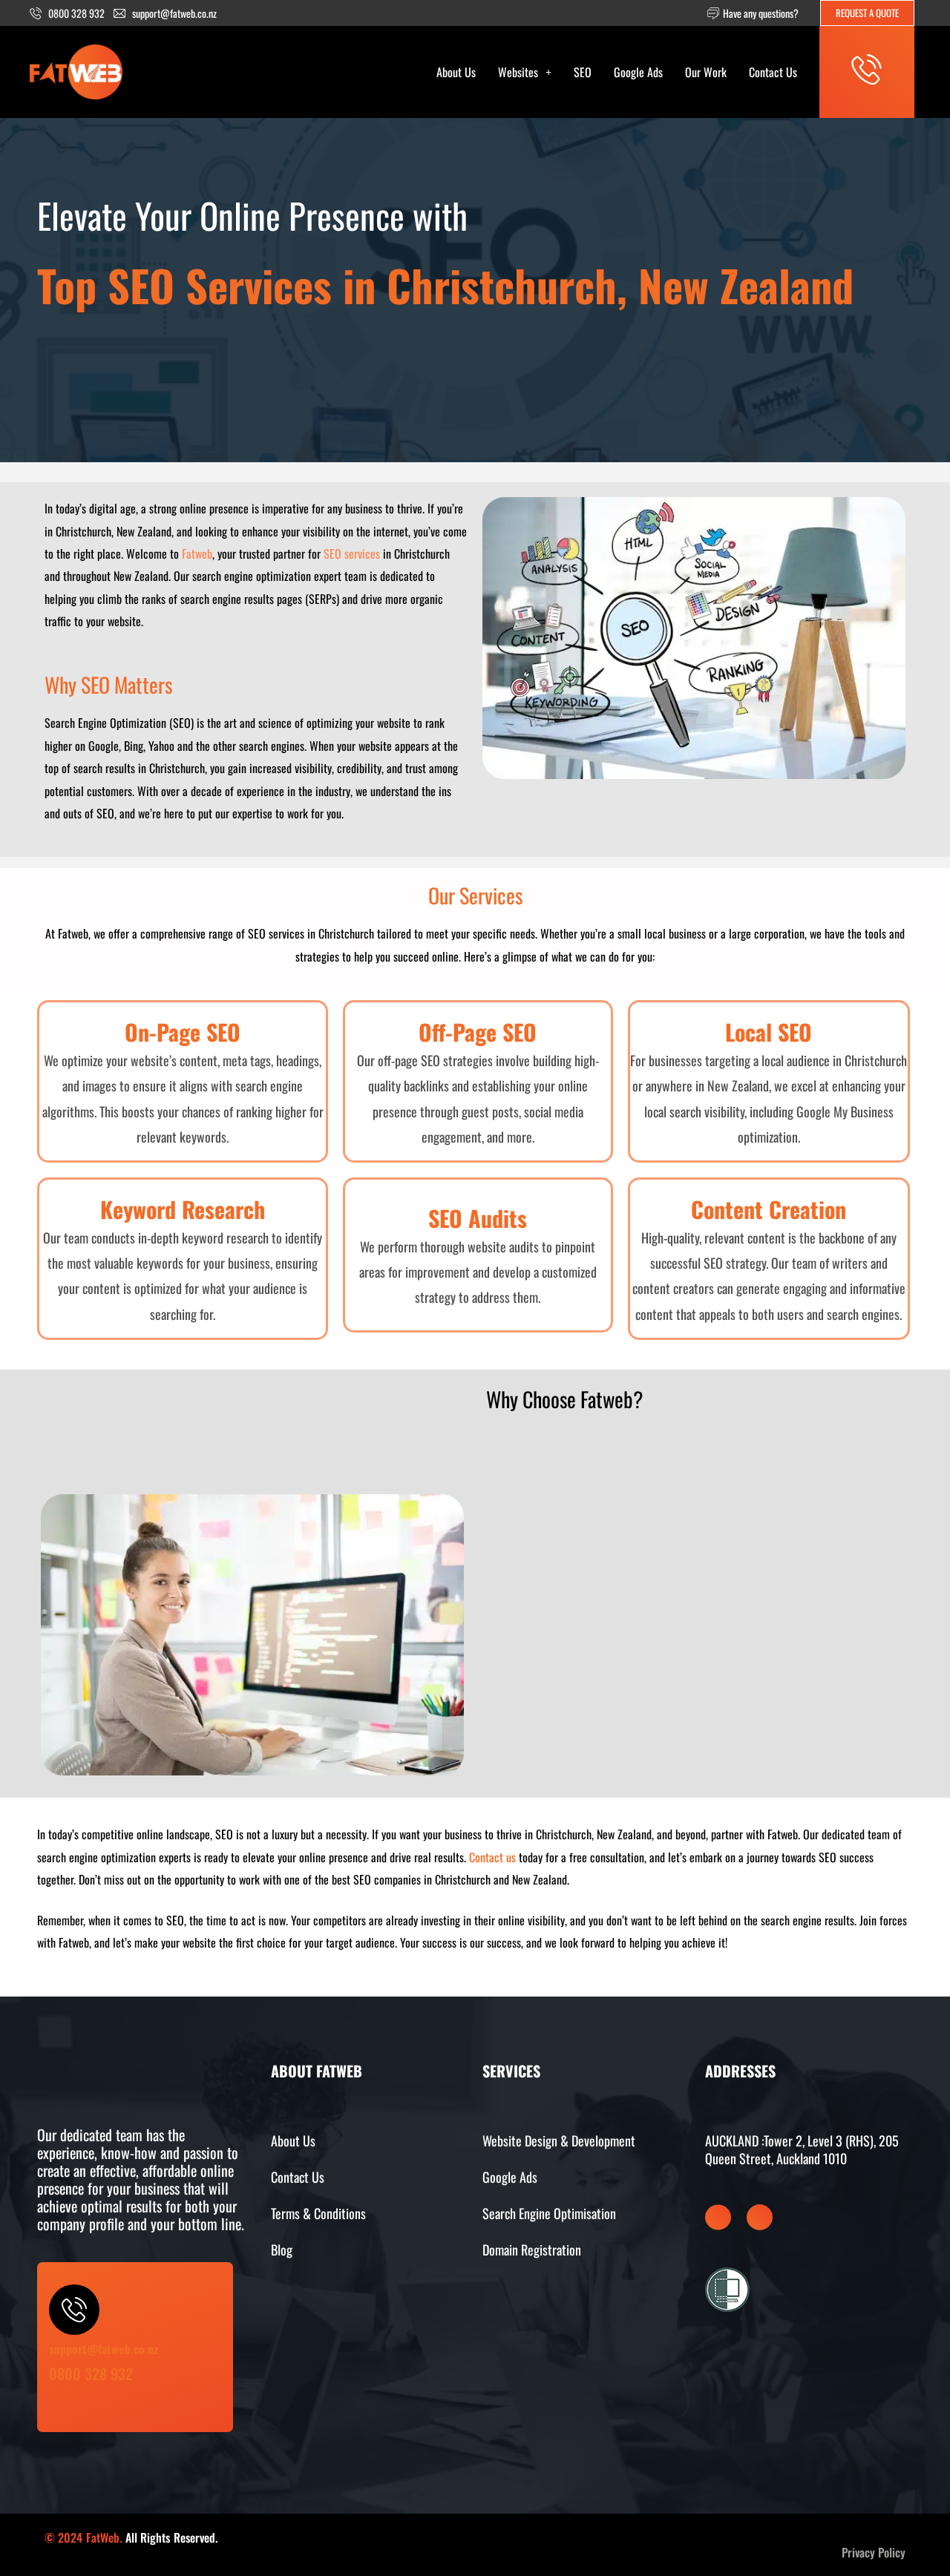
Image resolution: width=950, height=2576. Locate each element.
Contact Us (773, 72)
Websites (518, 72)
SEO (583, 72)
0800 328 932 (91, 2373)
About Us (456, 72)
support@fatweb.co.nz (104, 2349)
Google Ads (638, 72)
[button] (525, 72)
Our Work (706, 72)
